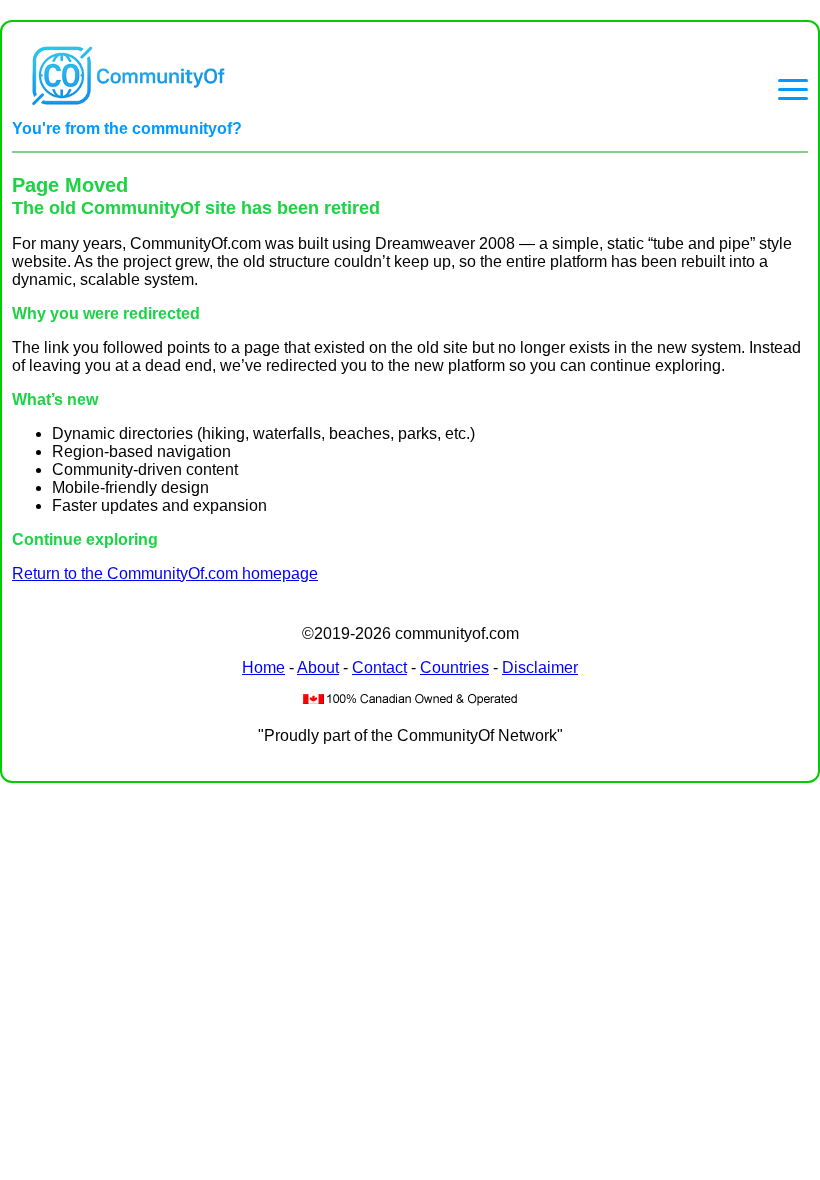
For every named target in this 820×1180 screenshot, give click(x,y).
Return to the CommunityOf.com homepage (165, 573)
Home (263, 667)
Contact (379, 667)
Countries (454, 667)
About (318, 667)
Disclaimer (540, 667)
